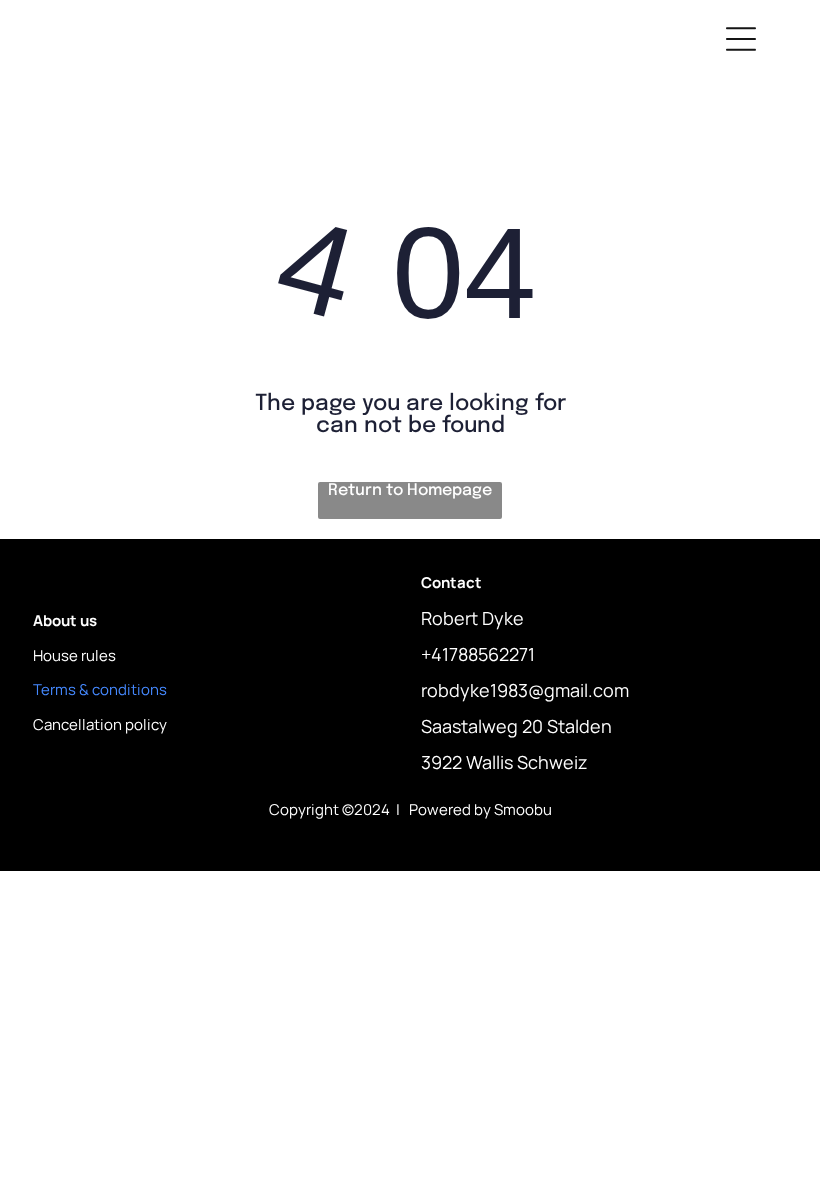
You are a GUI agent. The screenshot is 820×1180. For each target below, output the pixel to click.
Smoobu (523, 809)
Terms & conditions (100, 689)
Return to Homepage (410, 490)
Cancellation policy (100, 724)
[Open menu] (741, 39)
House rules (74, 655)
